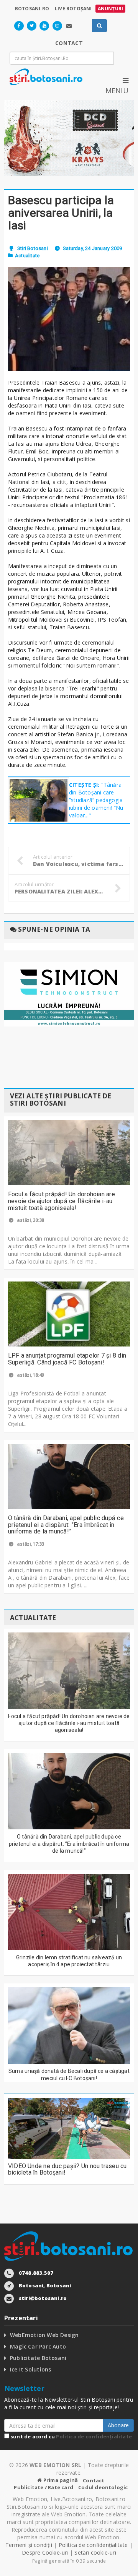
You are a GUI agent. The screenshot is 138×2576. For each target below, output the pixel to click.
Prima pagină (60, 2480)
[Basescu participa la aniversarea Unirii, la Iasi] (69, 319)
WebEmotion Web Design (44, 2335)
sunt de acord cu (71, 2436)
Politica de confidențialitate (94, 2436)
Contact (94, 2480)
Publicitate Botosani (38, 2358)
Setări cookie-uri (95, 2552)
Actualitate (27, 256)
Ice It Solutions (30, 2369)
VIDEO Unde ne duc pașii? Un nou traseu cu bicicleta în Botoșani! (67, 2169)
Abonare (118, 2425)
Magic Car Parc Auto (38, 2346)
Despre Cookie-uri (45, 2552)
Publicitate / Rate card (44, 2487)
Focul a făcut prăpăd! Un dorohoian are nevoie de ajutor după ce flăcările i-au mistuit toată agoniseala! (62, 1201)
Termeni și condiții (29, 2545)
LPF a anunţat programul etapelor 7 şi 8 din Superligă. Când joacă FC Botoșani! (67, 1359)
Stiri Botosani (33, 248)
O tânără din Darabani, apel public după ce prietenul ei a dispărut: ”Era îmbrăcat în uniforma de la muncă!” (66, 1525)
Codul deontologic (103, 2487)
